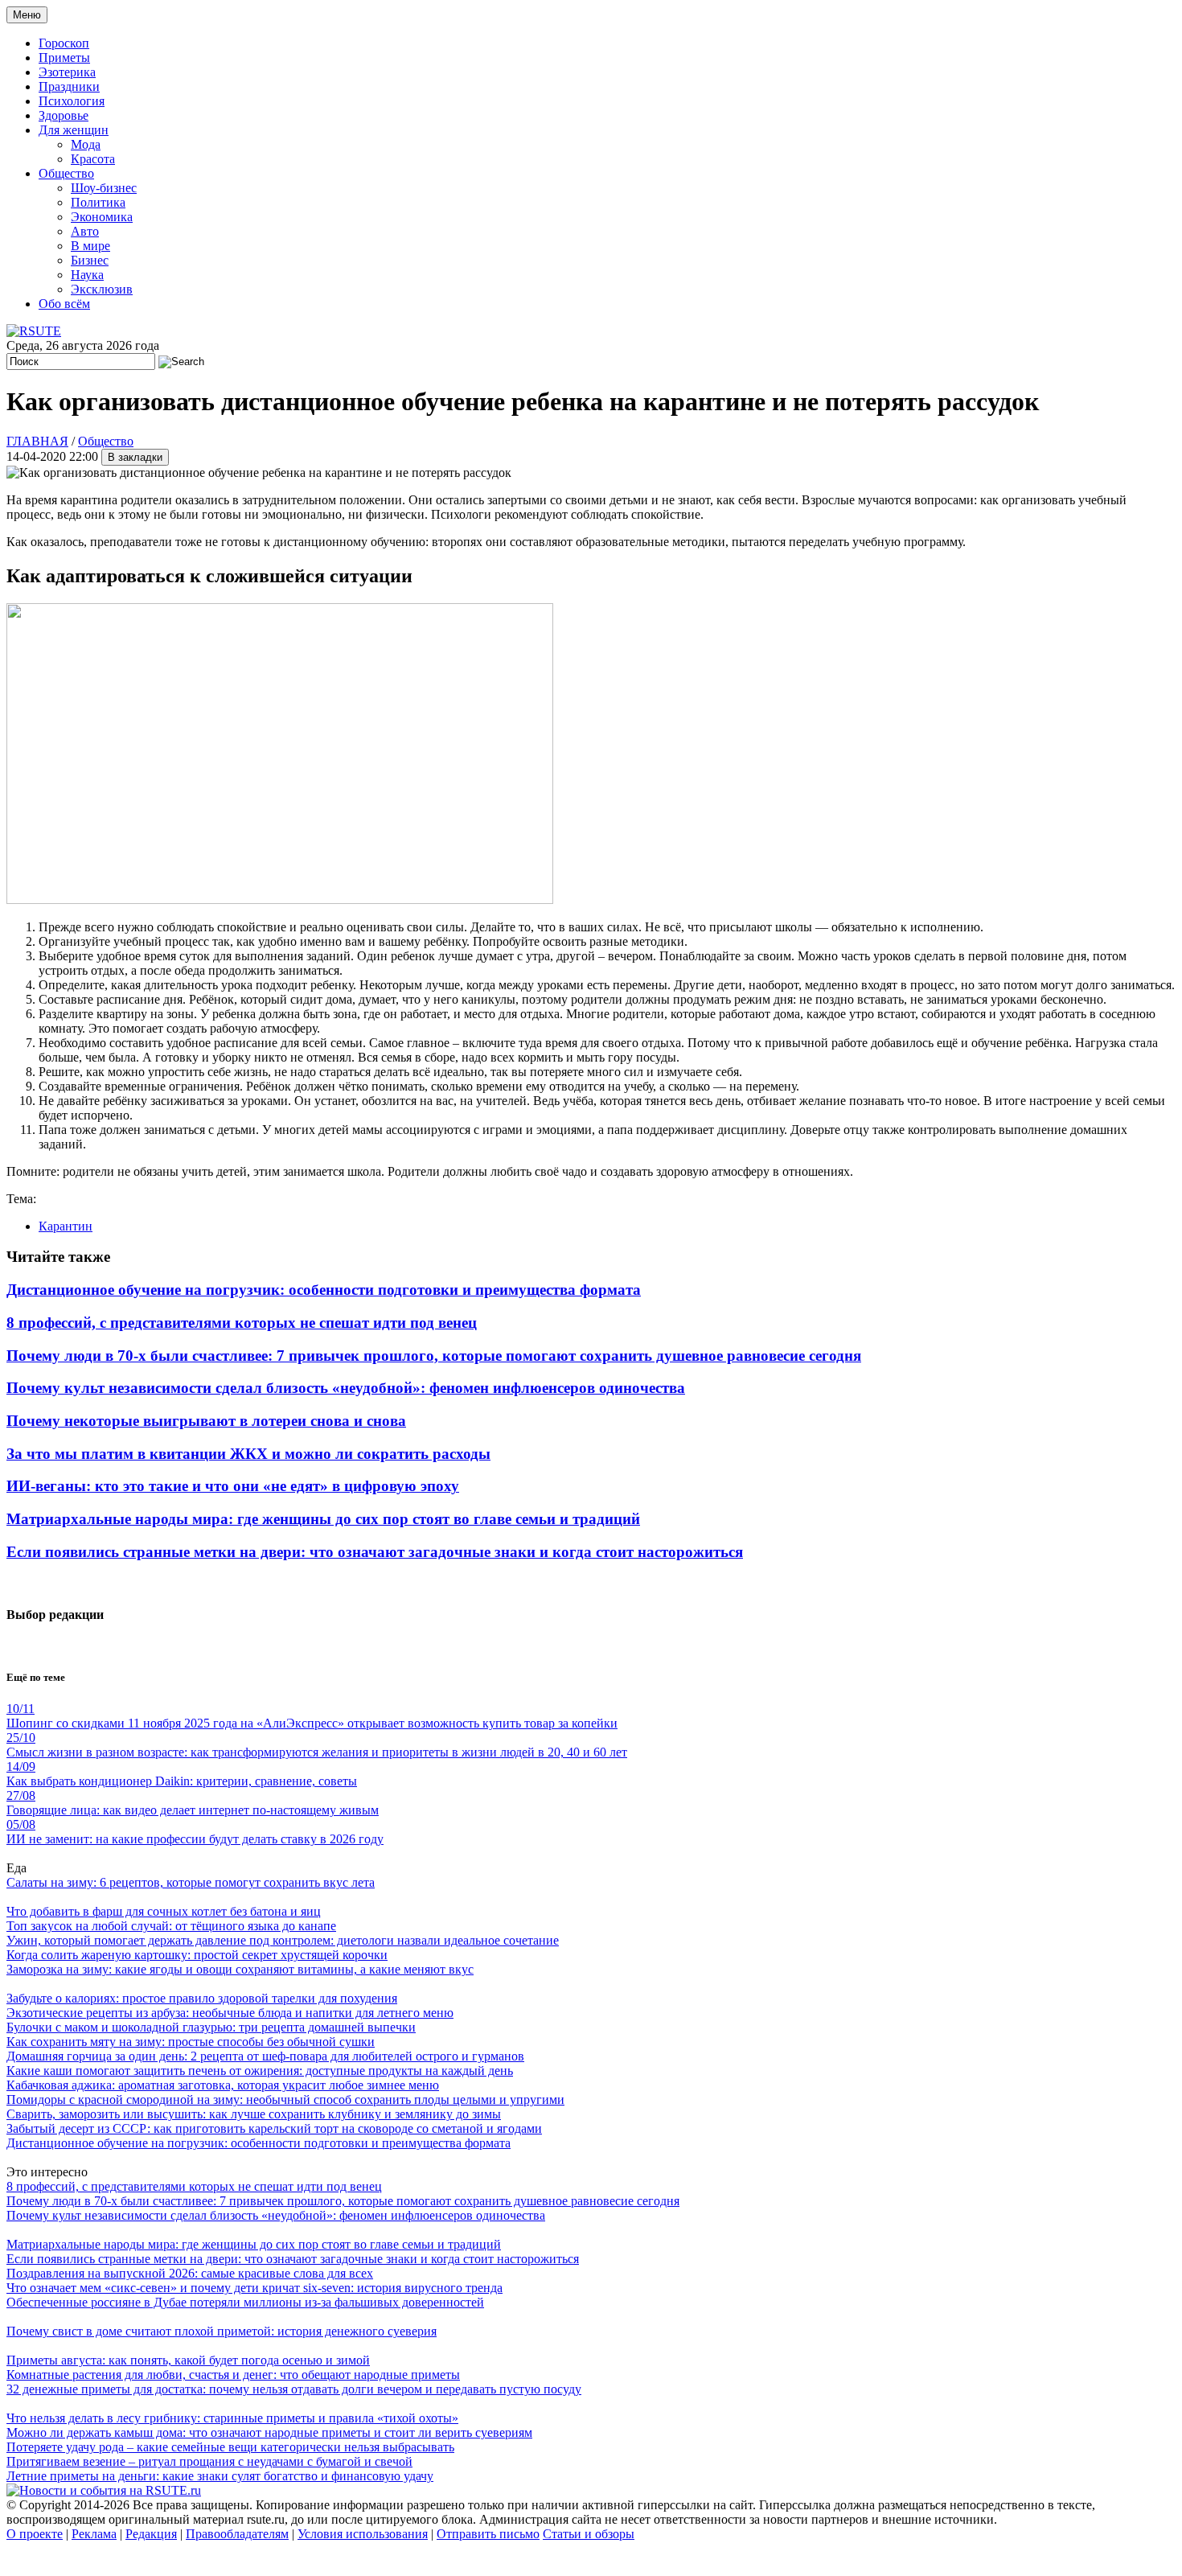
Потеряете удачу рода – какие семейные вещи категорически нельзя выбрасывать (230, 2447)
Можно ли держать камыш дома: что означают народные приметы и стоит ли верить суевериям (269, 2432)
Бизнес (90, 260)
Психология (72, 101)
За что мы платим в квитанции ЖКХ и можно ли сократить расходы (248, 1454)
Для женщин (74, 130)
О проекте (35, 2534)
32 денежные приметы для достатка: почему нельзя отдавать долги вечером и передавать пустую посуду (294, 2389)
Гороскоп (64, 43)
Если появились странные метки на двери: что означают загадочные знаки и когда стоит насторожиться (375, 1552)
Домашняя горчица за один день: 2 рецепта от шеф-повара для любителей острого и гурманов (265, 2056)
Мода (86, 144)
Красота (93, 159)
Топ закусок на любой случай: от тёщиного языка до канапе (171, 1926)
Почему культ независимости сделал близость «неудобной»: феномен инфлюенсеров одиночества (346, 1388)
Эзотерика (67, 72)
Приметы (64, 58)
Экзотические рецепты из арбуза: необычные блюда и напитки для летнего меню (230, 2013)
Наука (87, 275)
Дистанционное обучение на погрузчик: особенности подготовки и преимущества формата (324, 1290)
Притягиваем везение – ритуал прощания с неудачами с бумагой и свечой (209, 2461)
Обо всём (64, 304)
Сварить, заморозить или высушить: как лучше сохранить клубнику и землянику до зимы (254, 2114)
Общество (66, 173)
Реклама (94, 2534)
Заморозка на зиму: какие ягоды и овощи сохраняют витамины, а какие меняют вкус (240, 1969)
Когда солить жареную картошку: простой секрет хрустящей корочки (197, 1955)
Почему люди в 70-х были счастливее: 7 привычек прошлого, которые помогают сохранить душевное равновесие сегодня (434, 1356)
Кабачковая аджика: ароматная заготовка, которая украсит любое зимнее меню (223, 2085)
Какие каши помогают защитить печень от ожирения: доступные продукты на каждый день (260, 2071)
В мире (90, 246)
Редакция (151, 2534)
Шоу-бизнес (104, 188)
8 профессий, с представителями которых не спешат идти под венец (242, 1323)
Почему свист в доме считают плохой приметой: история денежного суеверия (222, 2331)
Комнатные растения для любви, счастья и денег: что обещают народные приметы (233, 2375)
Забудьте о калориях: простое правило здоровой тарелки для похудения (202, 1998)
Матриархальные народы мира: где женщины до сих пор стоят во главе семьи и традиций (323, 1519)
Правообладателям (237, 2534)
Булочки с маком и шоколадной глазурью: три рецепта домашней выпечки (211, 2027)
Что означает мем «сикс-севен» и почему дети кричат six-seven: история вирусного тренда (254, 2288)
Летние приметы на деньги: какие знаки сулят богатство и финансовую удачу (220, 2476)
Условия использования (363, 2534)
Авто (85, 231)
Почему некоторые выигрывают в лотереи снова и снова (206, 1421)
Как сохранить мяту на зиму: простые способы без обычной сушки (191, 2042)
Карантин (66, 1226)
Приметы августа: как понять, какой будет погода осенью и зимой (188, 2360)
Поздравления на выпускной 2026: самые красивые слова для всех (190, 2273)
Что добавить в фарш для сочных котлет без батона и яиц (164, 1911)
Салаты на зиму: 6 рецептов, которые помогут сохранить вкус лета (191, 1882)
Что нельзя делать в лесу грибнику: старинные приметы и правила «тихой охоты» (232, 2418)
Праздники (69, 86)
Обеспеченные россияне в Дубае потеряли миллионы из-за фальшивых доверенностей (245, 2302)
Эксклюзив (102, 289)
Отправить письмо (488, 2534)
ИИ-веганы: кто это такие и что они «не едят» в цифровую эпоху (233, 1486)
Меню (27, 15)
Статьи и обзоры (589, 2534)
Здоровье (64, 115)
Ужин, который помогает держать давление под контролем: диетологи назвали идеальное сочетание (283, 1940)
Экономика (102, 217)
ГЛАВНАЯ (37, 441)
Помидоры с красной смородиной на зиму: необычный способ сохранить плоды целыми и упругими (285, 2099)
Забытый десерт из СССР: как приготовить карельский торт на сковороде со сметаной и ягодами (274, 2128)
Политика (98, 202)
